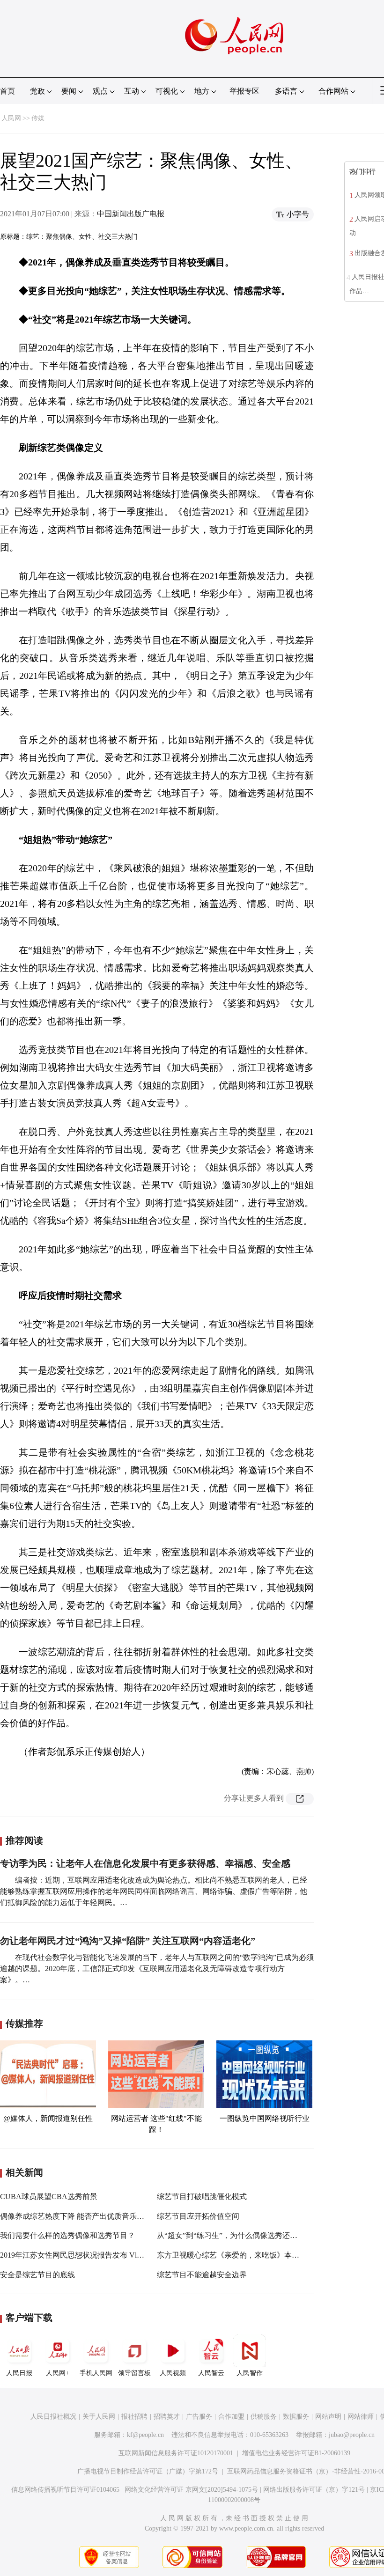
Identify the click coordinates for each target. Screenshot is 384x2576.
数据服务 (296, 2417)
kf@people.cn (145, 2435)
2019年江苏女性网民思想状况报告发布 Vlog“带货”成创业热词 (102, 2255)
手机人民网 (96, 2373)
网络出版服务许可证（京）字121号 (314, 2490)
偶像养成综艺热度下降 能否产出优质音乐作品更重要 (87, 2216)
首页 (7, 91)
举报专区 (244, 91)
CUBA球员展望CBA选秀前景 (49, 2197)
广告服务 (199, 2417)
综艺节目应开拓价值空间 (198, 2216)
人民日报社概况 (53, 2417)
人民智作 (250, 2373)
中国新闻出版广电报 (131, 214)
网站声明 (328, 2417)
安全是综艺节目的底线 (37, 2275)
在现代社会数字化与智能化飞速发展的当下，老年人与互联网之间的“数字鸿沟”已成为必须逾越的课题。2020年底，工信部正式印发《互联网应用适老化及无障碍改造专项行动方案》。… (157, 1969)
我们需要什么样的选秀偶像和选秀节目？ (67, 2235)
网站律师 (361, 2417)
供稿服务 (264, 2417)
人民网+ (58, 2373)
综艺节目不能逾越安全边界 (202, 2275)
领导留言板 (134, 2373)
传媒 (38, 118)
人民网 (11, 118)
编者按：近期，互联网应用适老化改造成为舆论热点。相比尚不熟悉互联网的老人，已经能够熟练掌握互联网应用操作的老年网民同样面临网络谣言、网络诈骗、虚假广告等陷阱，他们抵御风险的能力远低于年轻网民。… (154, 1891)
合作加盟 (231, 2417)
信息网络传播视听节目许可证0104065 (65, 2490)
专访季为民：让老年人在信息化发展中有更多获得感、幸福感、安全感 (145, 1863)
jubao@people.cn (352, 2435)
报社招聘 (134, 2417)
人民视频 (173, 2373)
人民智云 (211, 2373)
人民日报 (19, 2373)
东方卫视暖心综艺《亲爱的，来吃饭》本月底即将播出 (247, 2255)
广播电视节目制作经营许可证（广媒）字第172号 (148, 2471)
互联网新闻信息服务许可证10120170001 (176, 2453)
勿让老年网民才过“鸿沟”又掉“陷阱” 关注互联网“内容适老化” (128, 1941)
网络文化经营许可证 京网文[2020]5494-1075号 (191, 2490)
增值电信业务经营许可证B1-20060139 (296, 2453)
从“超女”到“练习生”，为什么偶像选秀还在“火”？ (238, 2235)
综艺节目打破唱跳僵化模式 (202, 2197)
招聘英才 (167, 2417)
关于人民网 (99, 2417)
